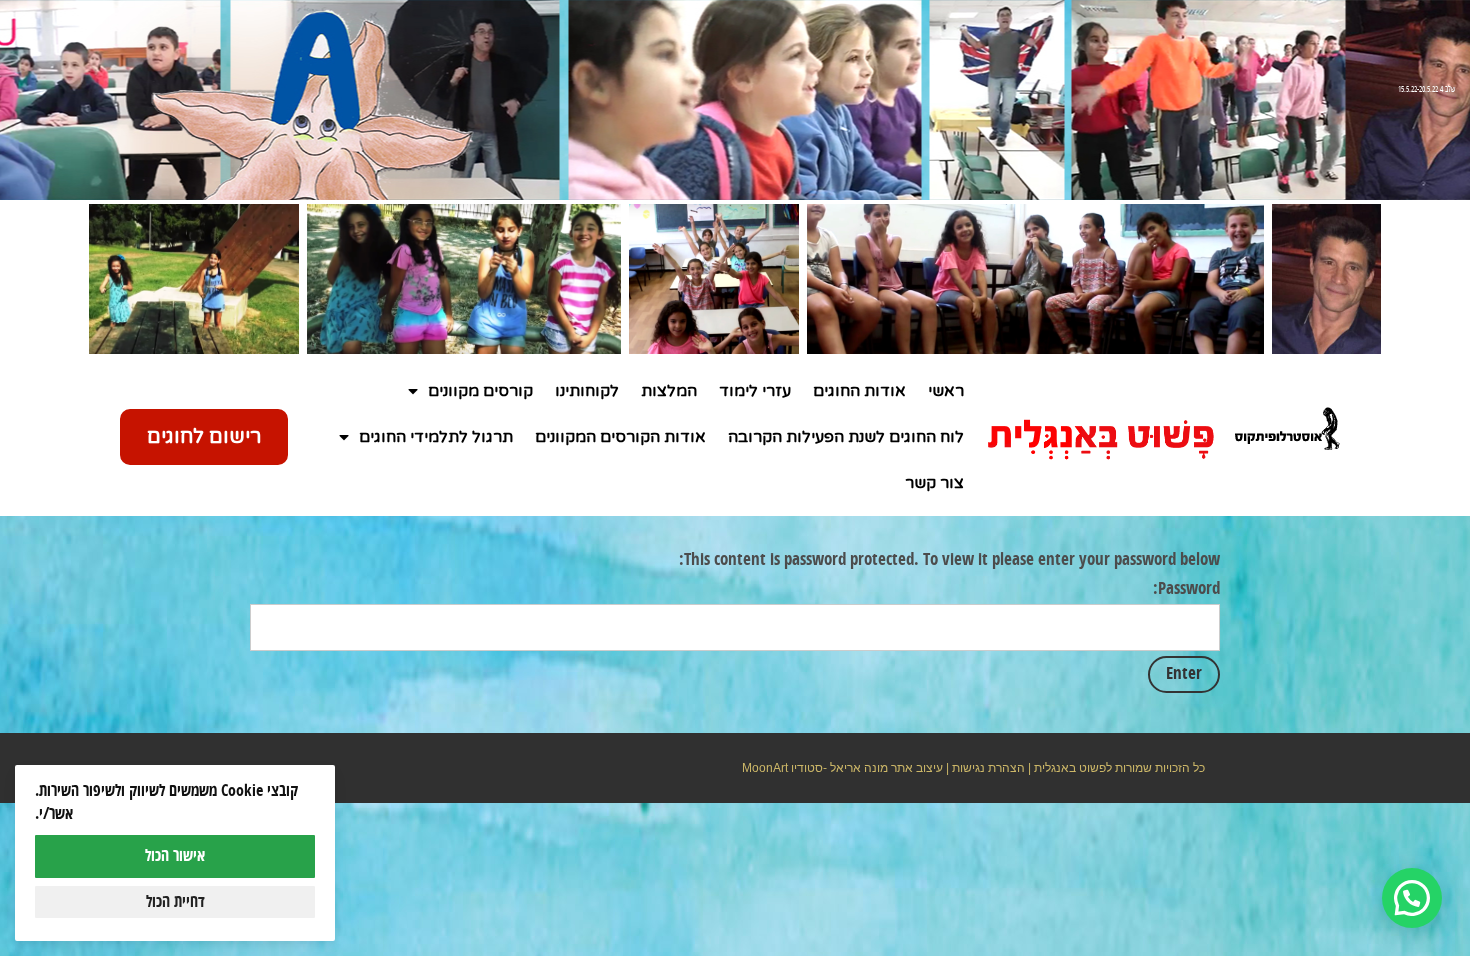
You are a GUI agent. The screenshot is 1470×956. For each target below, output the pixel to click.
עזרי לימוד (755, 391)
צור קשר (934, 483)
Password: (1186, 589)
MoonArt (765, 768)
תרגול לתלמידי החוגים (436, 437)
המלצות (669, 391)
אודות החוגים (859, 391)
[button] (1412, 898)
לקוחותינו (587, 391)
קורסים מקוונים (480, 391)
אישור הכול (175, 856)
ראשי (946, 391)
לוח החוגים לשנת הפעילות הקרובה (846, 437)
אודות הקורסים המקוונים (620, 437)
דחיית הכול (175, 902)
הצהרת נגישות (988, 768)
